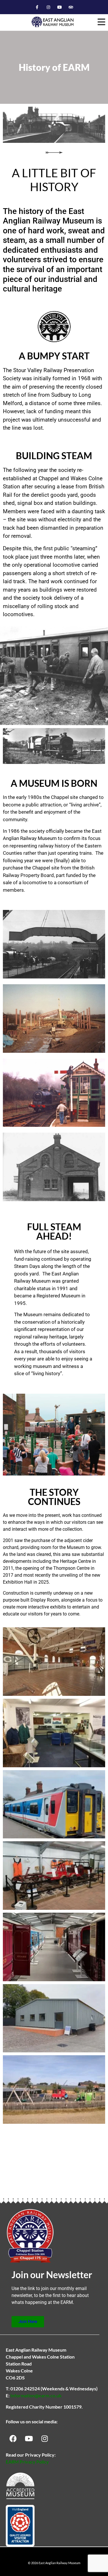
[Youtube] (60, 7)
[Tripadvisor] (71, 7)
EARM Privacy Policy (27, 2462)
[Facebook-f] (37, 7)
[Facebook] (13, 2438)
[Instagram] (48, 7)
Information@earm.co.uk (36, 2395)
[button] (102, 22)
